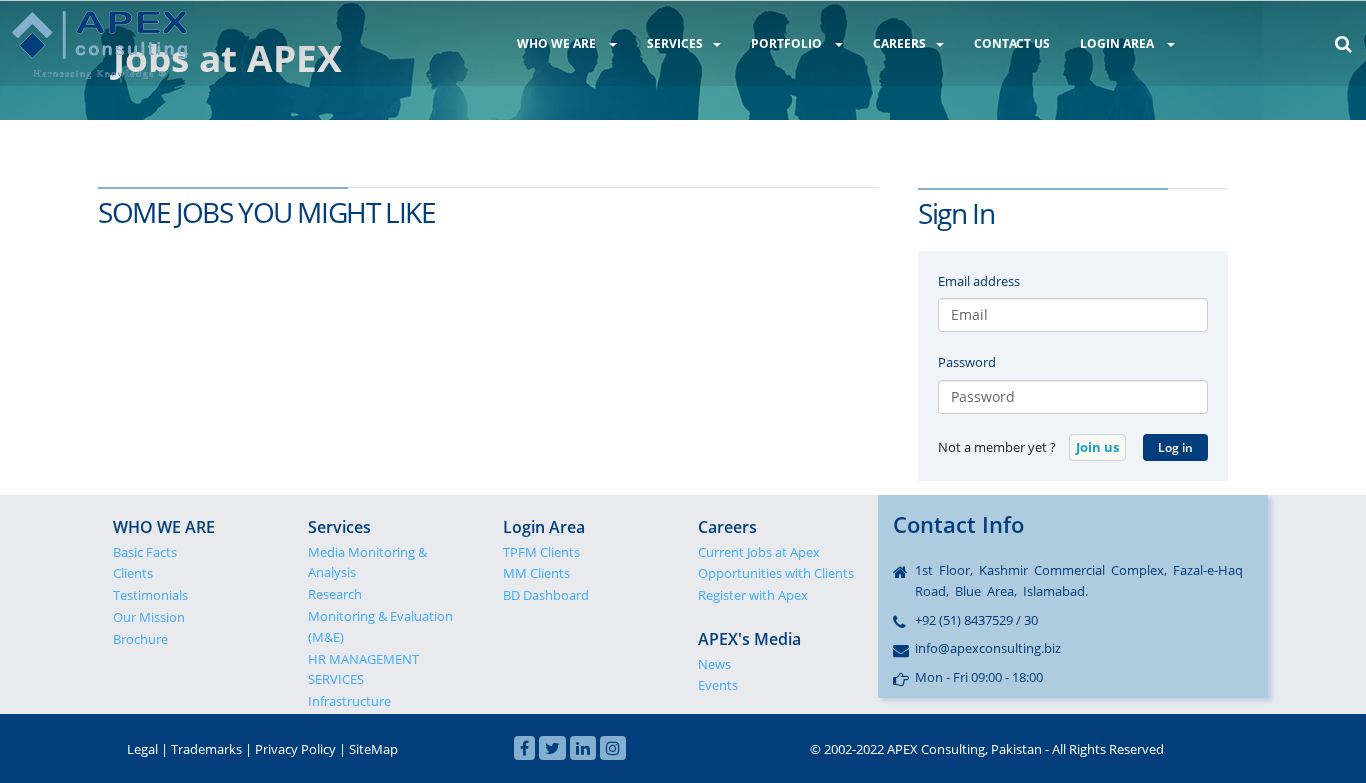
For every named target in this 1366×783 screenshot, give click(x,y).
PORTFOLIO (788, 43)
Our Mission (149, 617)
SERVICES (675, 43)
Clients (133, 573)
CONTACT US (1012, 43)
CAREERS (899, 43)
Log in (1175, 447)
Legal (142, 749)
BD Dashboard (546, 595)
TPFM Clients (541, 552)
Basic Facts (145, 552)
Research (335, 594)
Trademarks (206, 749)
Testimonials (150, 595)
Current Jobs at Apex (759, 552)
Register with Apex (753, 595)
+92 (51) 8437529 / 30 (976, 620)
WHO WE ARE (558, 43)
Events (718, 685)
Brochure (140, 639)
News (714, 664)
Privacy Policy (295, 749)
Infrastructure (349, 701)
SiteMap (373, 749)
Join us (1097, 447)
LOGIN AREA (1118, 43)
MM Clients (536, 573)
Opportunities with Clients (776, 573)
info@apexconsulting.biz (988, 648)
